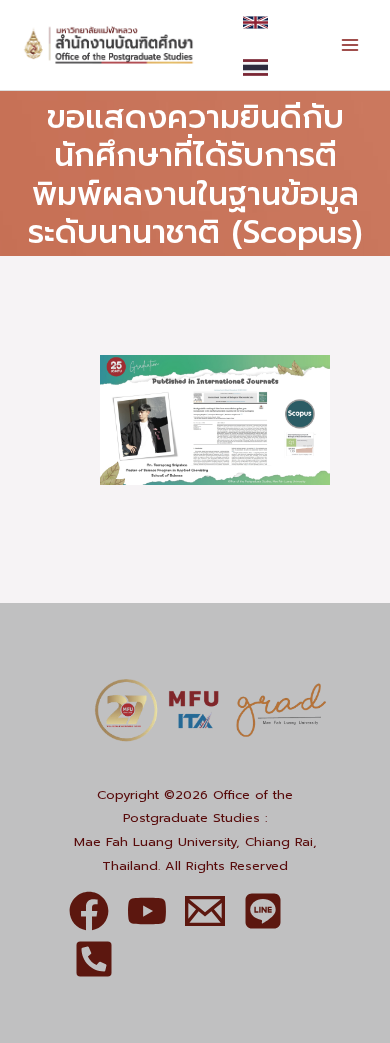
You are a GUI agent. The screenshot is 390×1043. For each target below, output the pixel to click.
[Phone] (94, 959)
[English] (255, 22)
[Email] (205, 911)
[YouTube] (147, 911)
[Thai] (255, 67)
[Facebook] (89, 911)
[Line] (263, 911)
